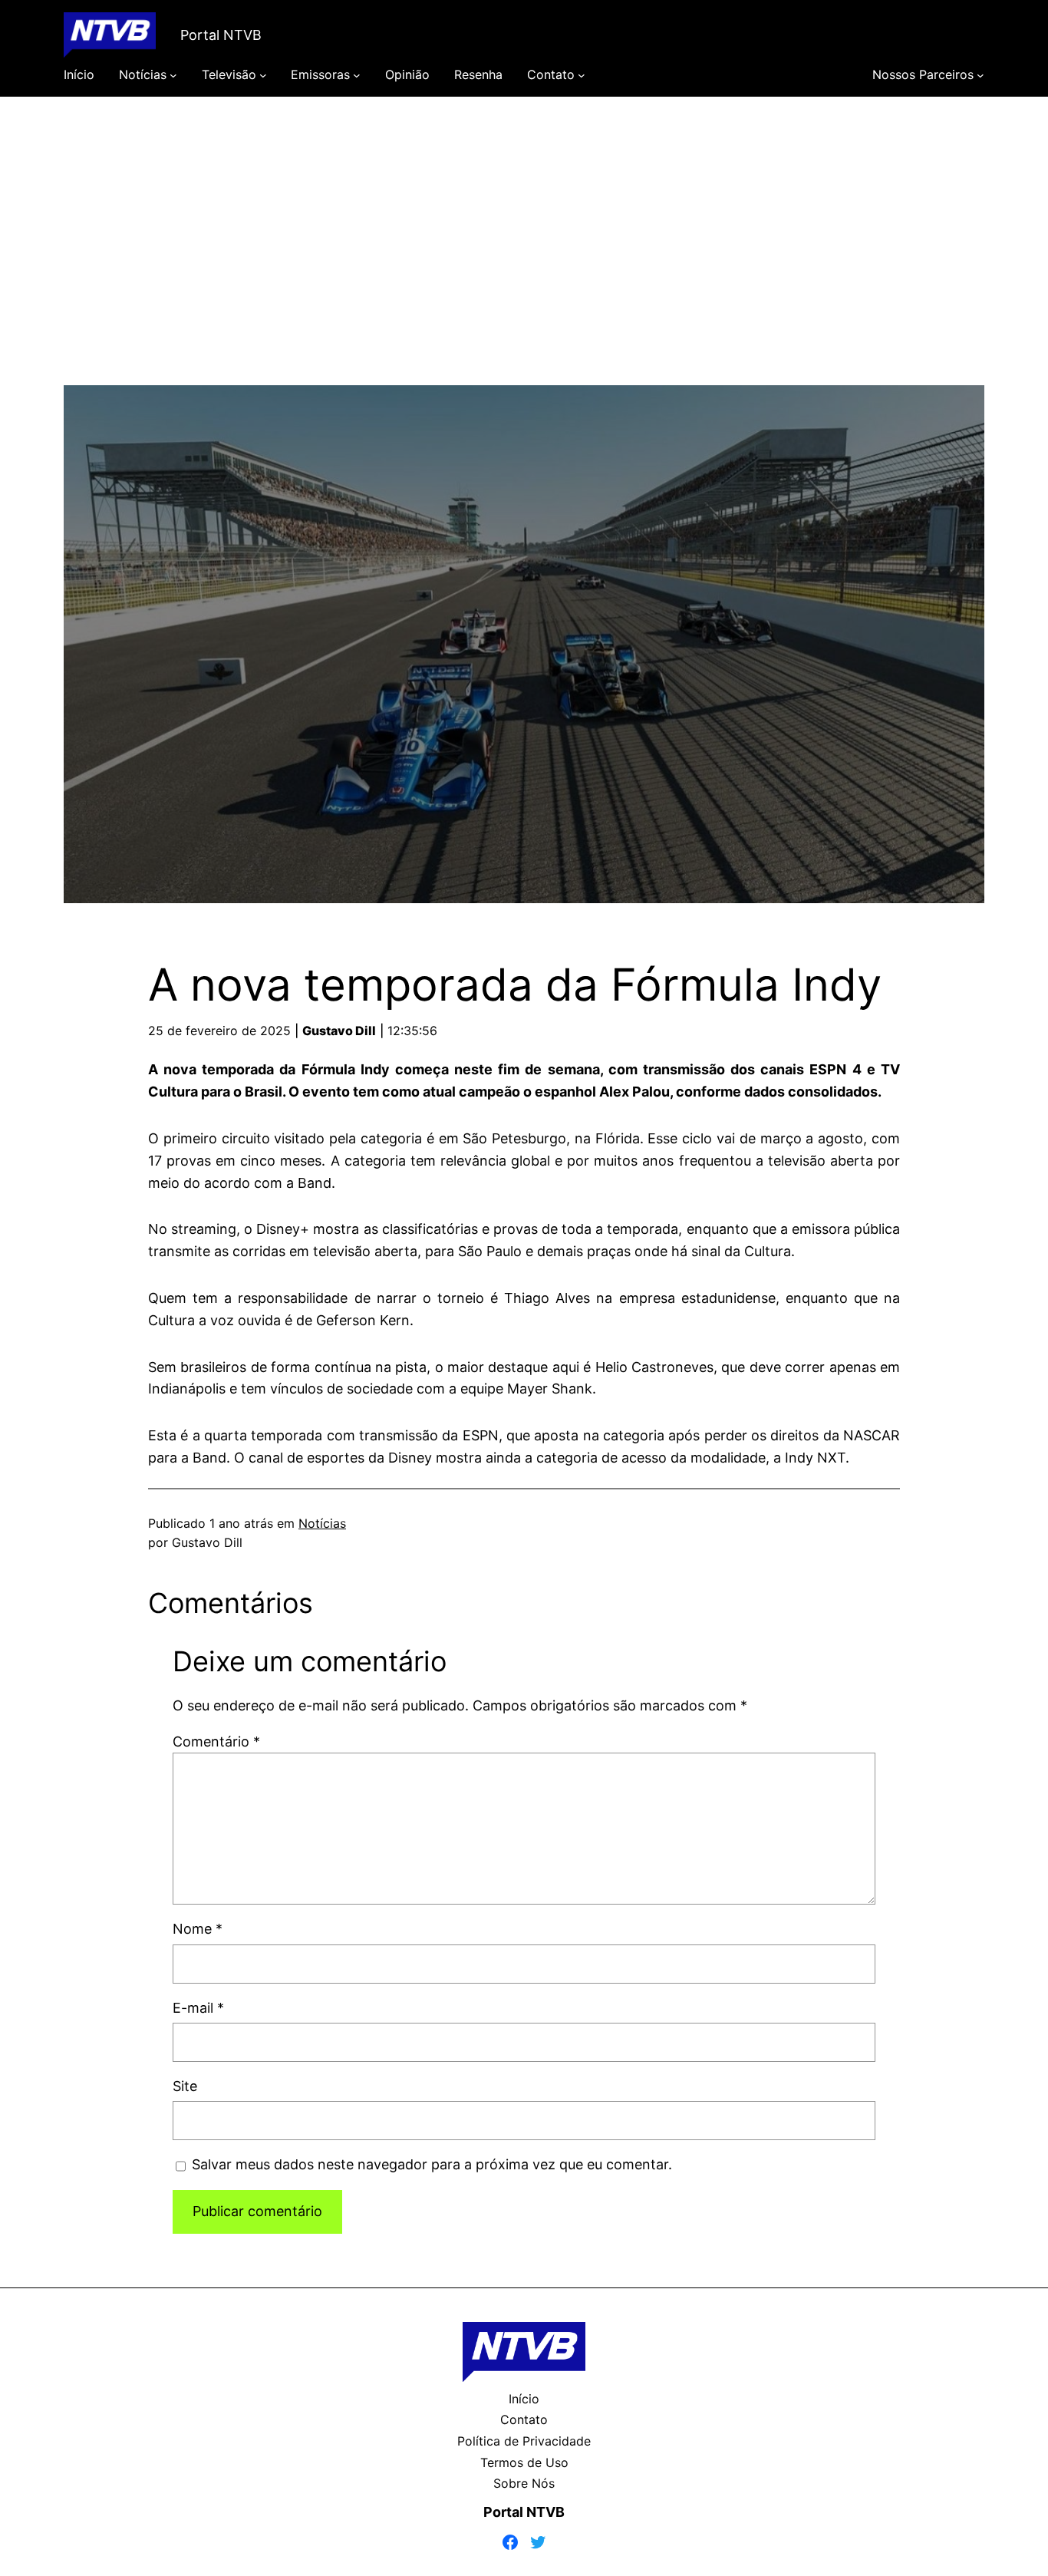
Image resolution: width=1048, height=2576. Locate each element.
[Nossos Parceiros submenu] (980, 75)
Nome (198, 1929)
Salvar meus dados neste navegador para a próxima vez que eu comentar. (432, 2164)
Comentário (216, 1742)
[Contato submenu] (582, 75)
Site (185, 2086)
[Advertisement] (524, 259)
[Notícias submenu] (173, 75)
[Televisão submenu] (263, 75)
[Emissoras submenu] (357, 75)
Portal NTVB (221, 35)
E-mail (198, 2008)
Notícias (322, 1523)
